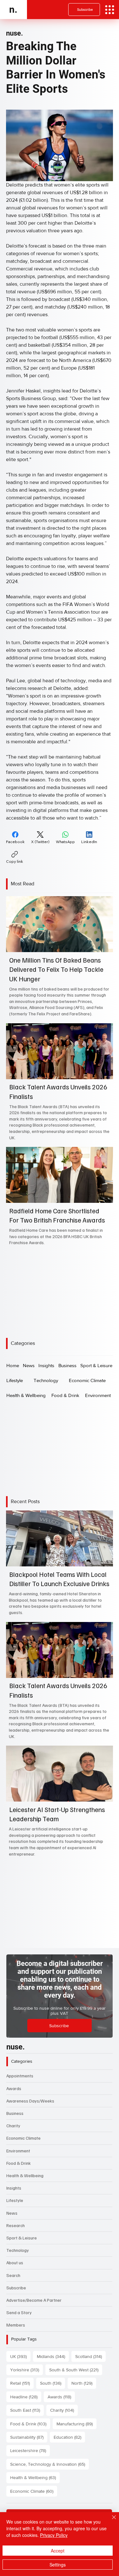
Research (16, 2225)
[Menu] (110, 10)
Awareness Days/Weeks (30, 2101)
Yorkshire (26, 2370)
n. (13, 9)
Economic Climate (23, 2138)
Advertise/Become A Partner (34, 2300)
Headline (26, 2397)
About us (15, 2263)
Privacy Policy (54, 2535)
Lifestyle (15, 2200)
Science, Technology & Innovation (50, 2464)
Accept (58, 2551)
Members (16, 2325)
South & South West (76, 2370)
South (53, 2383)
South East (27, 2410)
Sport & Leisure (22, 2238)
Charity (13, 2126)
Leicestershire (30, 2450)
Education (69, 2437)
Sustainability (29, 2437)
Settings (58, 2565)
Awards (14, 2088)
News (12, 2213)
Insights (14, 2188)
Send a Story (19, 2312)
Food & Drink (19, 2163)
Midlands (53, 2356)
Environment (18, 2151)
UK (20, 2356)
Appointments (20, 2076)
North (84, 2383)
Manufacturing (76, 2424)
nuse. (14, 33)
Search (13, 2275)
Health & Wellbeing (25, 2175)
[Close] (110, 2521)
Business (15, 2113)
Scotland (90, 2356)
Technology (18, 2250)
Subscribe (16, 2288)
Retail (22, 2383)
